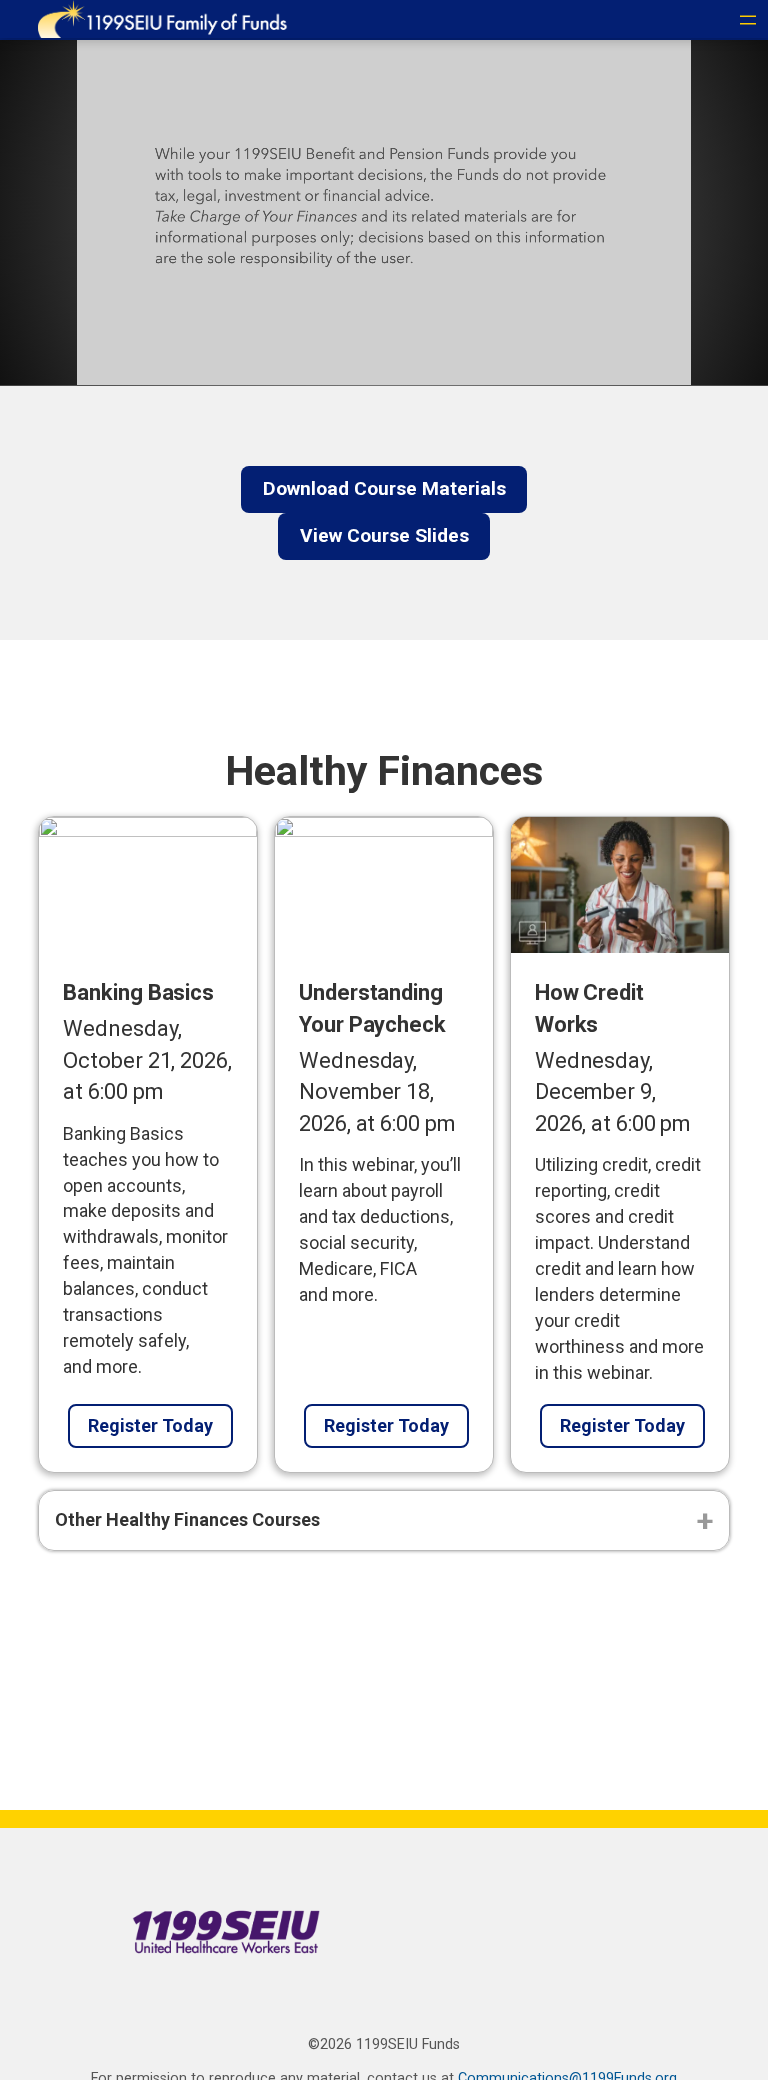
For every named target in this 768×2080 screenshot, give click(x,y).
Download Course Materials (384, 488)
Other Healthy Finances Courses (187, 1519)
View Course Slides (384, 535)
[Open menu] (748, 20)
